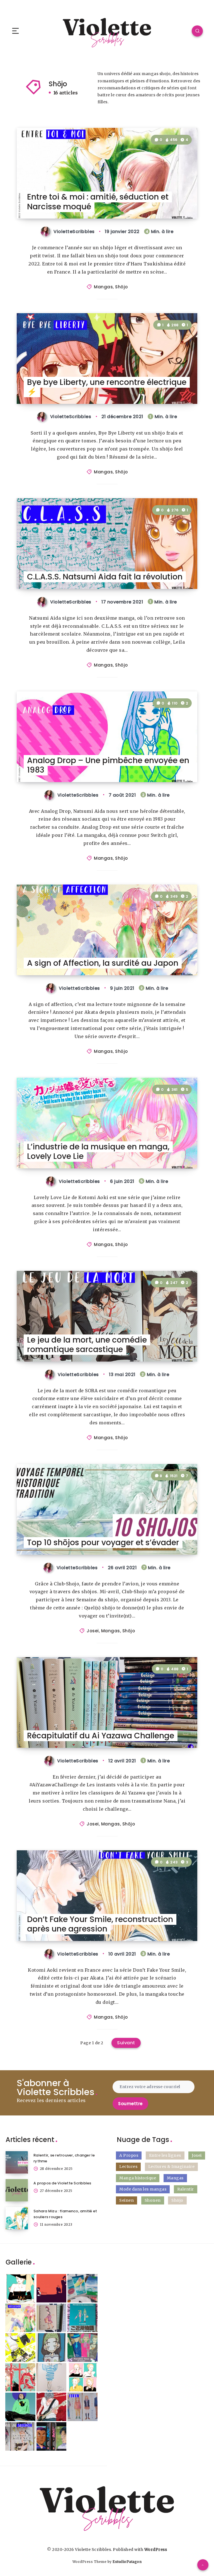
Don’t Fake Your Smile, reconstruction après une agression (100, 1924)
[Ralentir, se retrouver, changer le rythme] (17, 2162)
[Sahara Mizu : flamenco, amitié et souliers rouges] (17, 2218)
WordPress (156, 2549)
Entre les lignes (165, 2155)
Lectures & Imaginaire (172, 2167)
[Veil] (52, 2377)
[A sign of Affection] (20, 2318)
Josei (93, 1631)
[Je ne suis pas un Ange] (52, 2318)
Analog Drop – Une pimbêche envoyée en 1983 (108, 765)
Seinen (127, 2200)
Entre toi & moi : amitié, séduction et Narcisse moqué (98, 202)
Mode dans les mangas (143, 2189)
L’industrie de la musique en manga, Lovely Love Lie (98, 1152)
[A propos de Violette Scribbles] (17, 2190)
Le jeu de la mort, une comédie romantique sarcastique (87, 1345)
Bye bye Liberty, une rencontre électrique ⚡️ (107, 387)
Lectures (128, 2167)
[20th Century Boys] (52, 2436)
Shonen (153, 2200)
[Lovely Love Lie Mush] (20, 2347)
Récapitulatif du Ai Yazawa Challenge (101, 1736)
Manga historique (138, 2178)
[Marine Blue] (82, 2288)
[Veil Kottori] (20, 2288)
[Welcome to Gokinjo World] (82, 2318)
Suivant (126, 2043)
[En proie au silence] (20, 2436)
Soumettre (130, 2104)
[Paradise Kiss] (82, 2347)
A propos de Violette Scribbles (62, 2183)
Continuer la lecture (174, 203)
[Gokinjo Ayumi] (52, 2347)
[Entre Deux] (82, 2407)
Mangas (103, 287)
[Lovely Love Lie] (52, 2407)
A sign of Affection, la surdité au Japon (103, 963)
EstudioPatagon (127, 2562)
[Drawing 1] (20, 2407)
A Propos (129, 2155)
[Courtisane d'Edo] (20, 2377)
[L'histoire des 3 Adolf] (52, 2288)
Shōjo (121, 287)
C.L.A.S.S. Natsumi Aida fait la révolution (105, 577)
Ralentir (186, 2189)
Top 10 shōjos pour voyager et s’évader (103, 1543)
